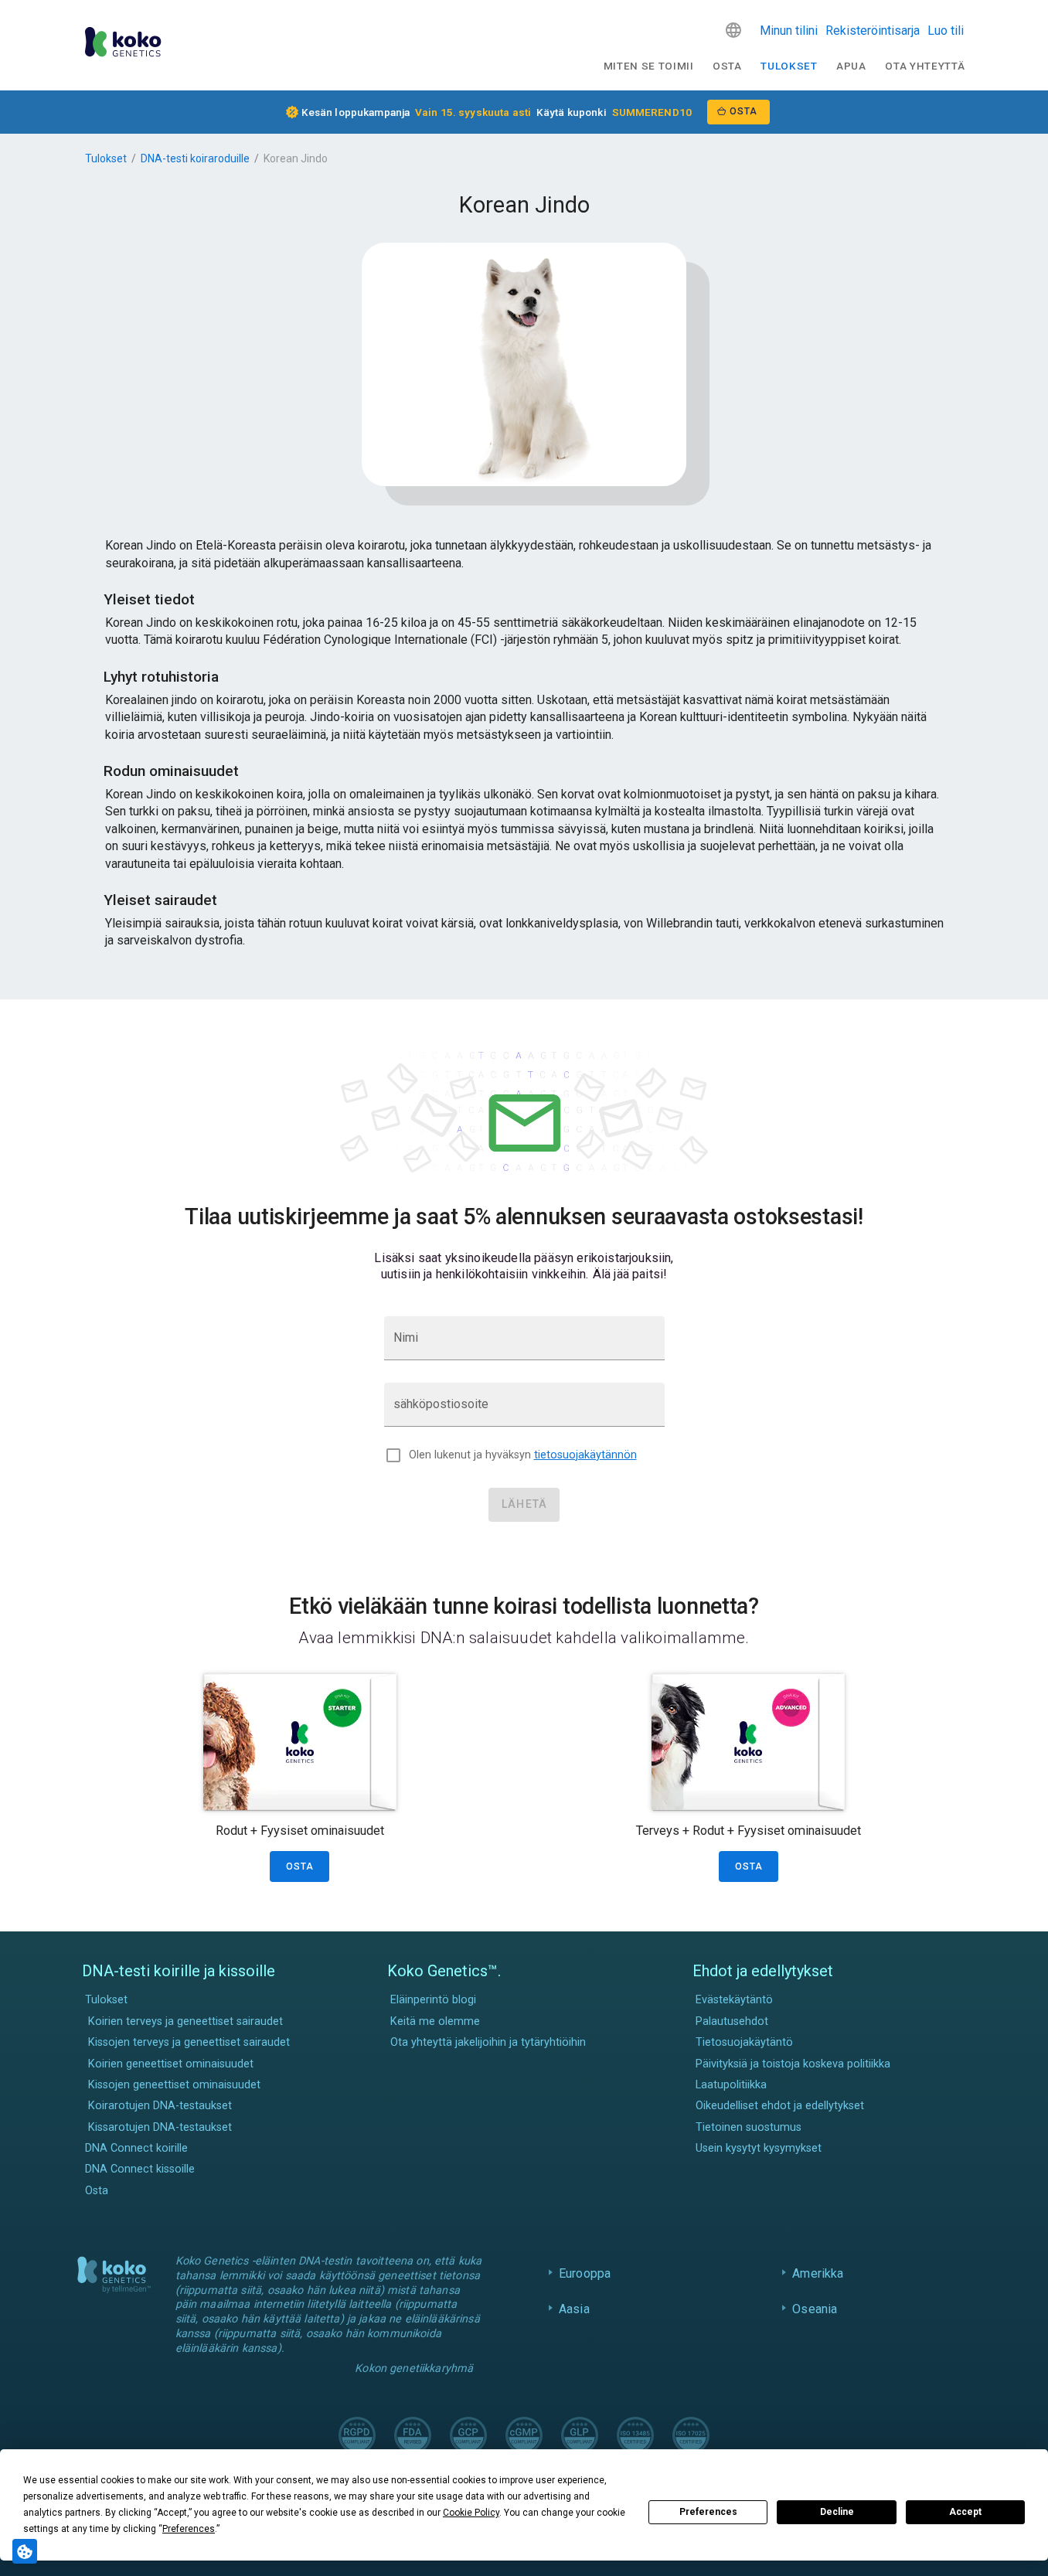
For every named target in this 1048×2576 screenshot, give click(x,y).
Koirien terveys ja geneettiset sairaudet (185, 2021)
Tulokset (789, 66)
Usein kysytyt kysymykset (759, 2148)
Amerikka (818, 2273)
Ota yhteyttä (925, 66)
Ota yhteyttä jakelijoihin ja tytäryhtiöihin (488, 2042)
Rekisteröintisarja (873, 31)
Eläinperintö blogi (433, 2000)
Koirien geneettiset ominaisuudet (171, 2064)
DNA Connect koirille (136, 2148)
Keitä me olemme (435, 2021)
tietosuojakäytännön (585, 1455)
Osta (727, 66)
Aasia (574, 2309)
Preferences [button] (189, 2529)
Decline (837, 2512)
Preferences (708, 2512)
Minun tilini (789, 31)
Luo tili (946, 31)
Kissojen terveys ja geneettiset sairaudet (189, 2042)
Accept (965, 2512)
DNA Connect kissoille (140, 2169)
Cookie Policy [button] (471, 2513)
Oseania (815, 2309)
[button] (733, 30)
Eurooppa (585, 2273)
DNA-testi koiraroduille (195, 158)
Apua (851, 66)
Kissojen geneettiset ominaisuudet (174, 2085)
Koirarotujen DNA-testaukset (160, 2106)
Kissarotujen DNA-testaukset (160, 2127)
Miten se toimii (649, 66)
